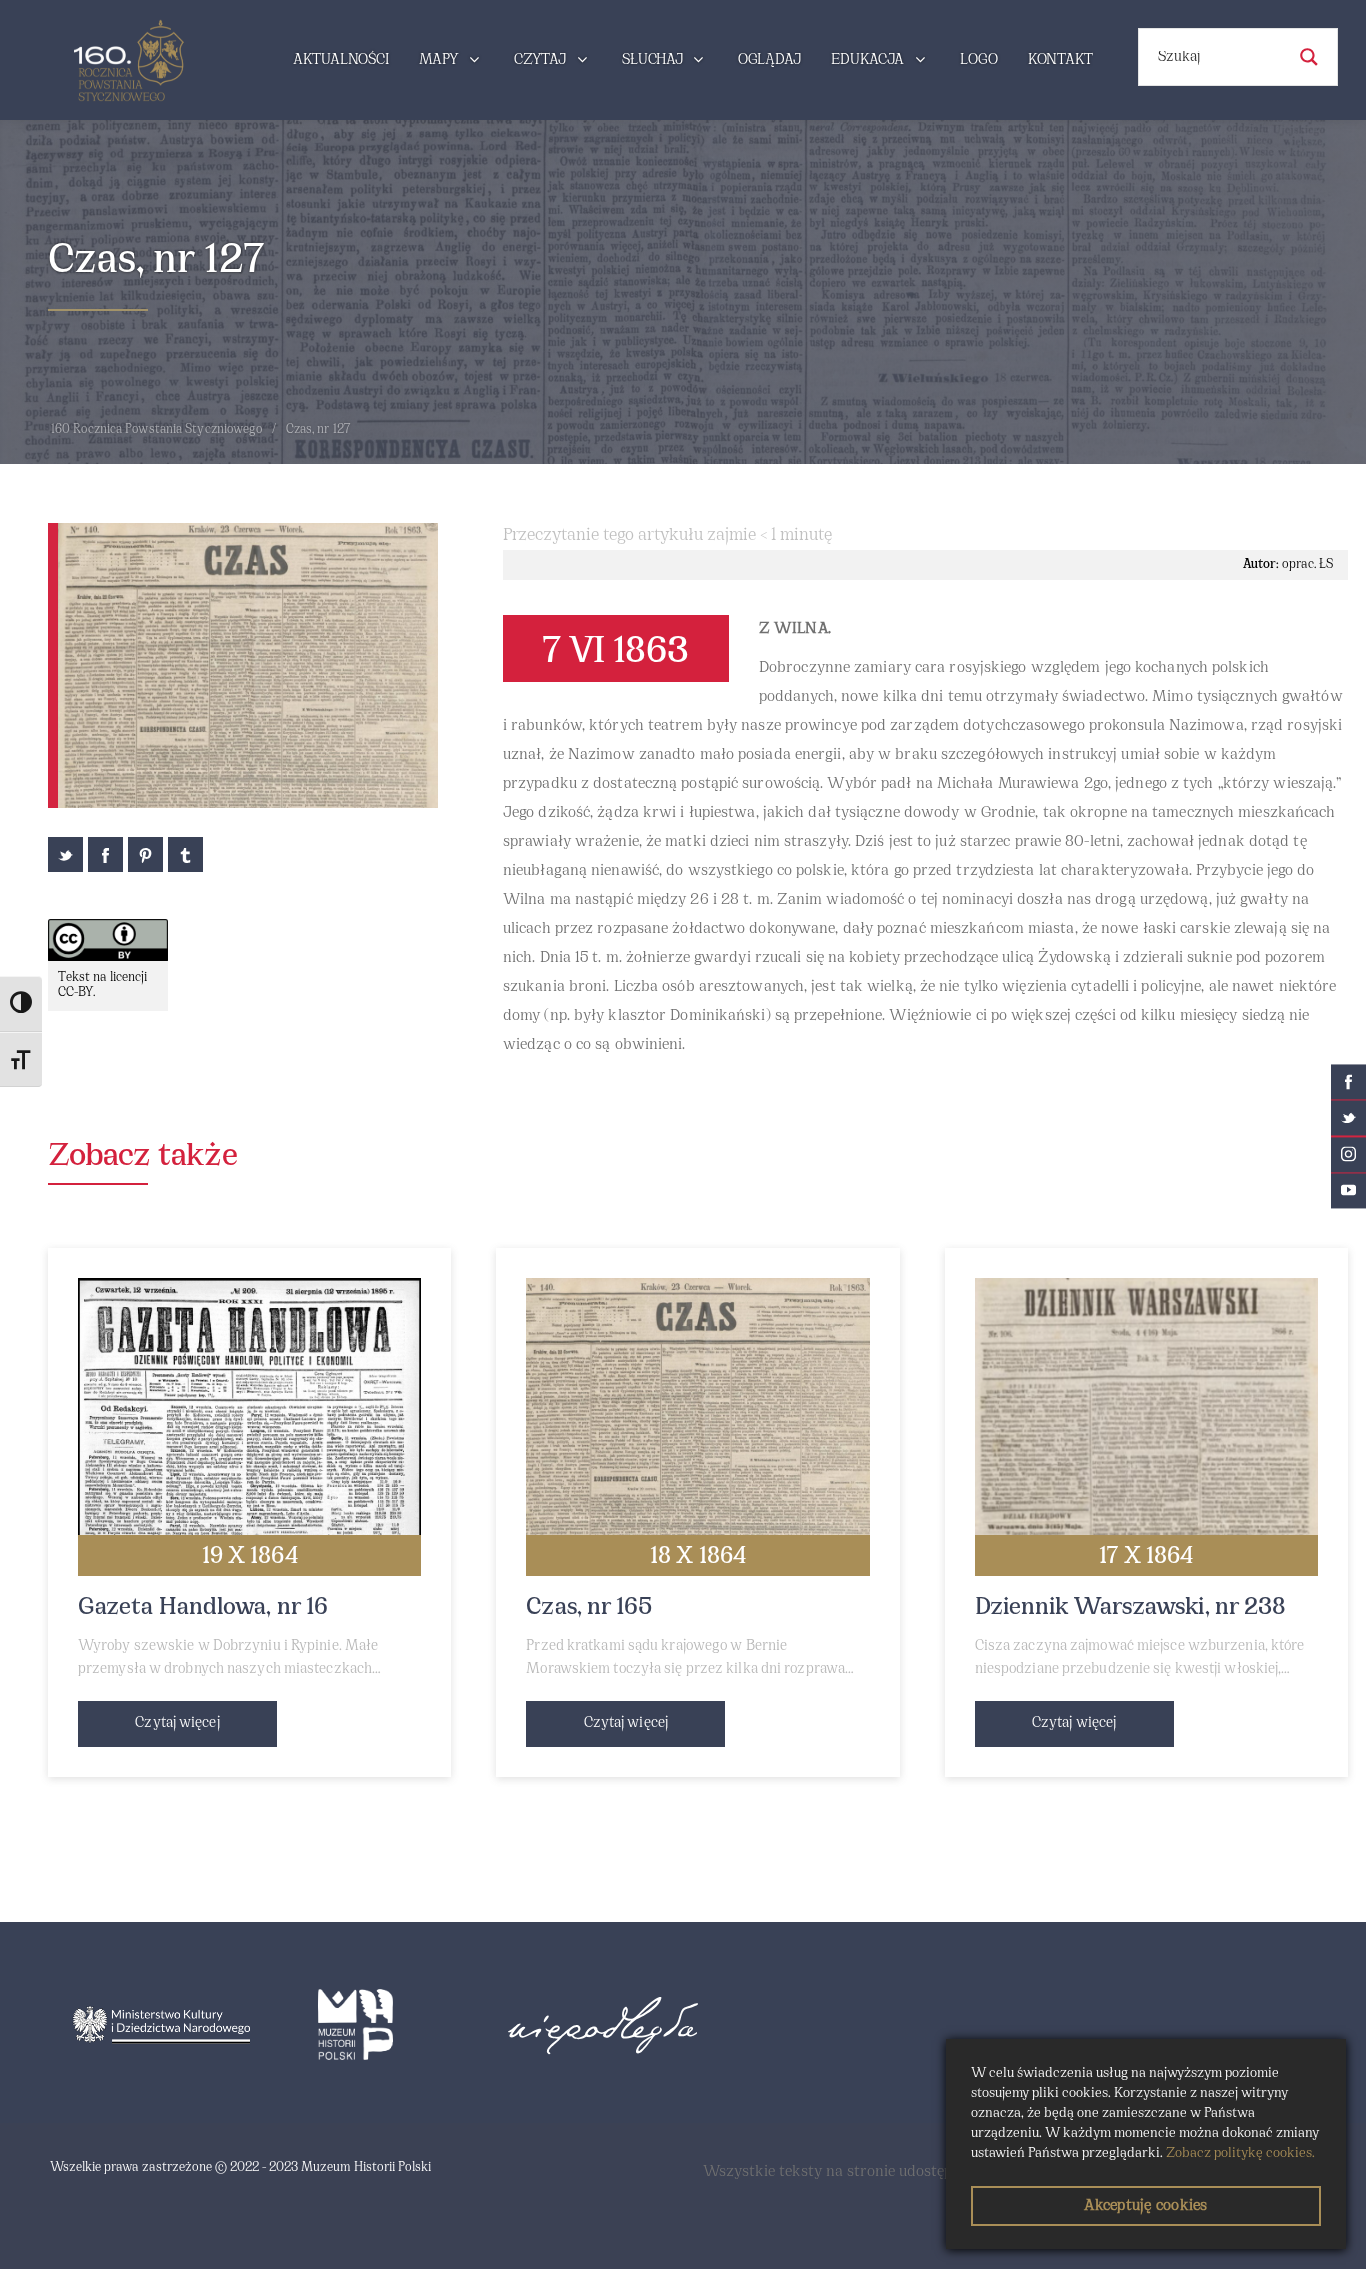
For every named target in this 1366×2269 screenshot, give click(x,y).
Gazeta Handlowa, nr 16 (203, 1608)
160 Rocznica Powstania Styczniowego (157, 430)
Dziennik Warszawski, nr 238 (1131, 1608)
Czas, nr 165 (589, 1608)
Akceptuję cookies (1145, 2206)
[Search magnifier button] (1309, 57)
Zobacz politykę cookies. (1240, 2153)
